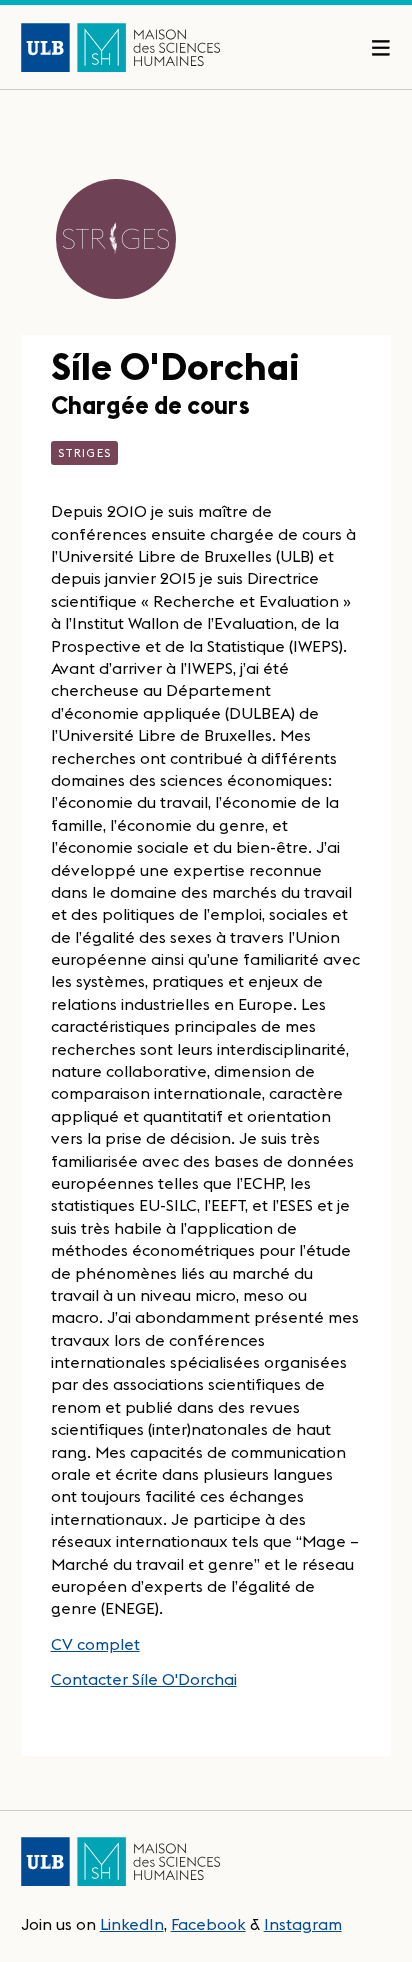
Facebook (208, 1924)
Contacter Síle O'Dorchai (144, 1679)
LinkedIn (132, 1924)
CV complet (95, 1644)
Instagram (303, 1924)
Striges (84, 452)
